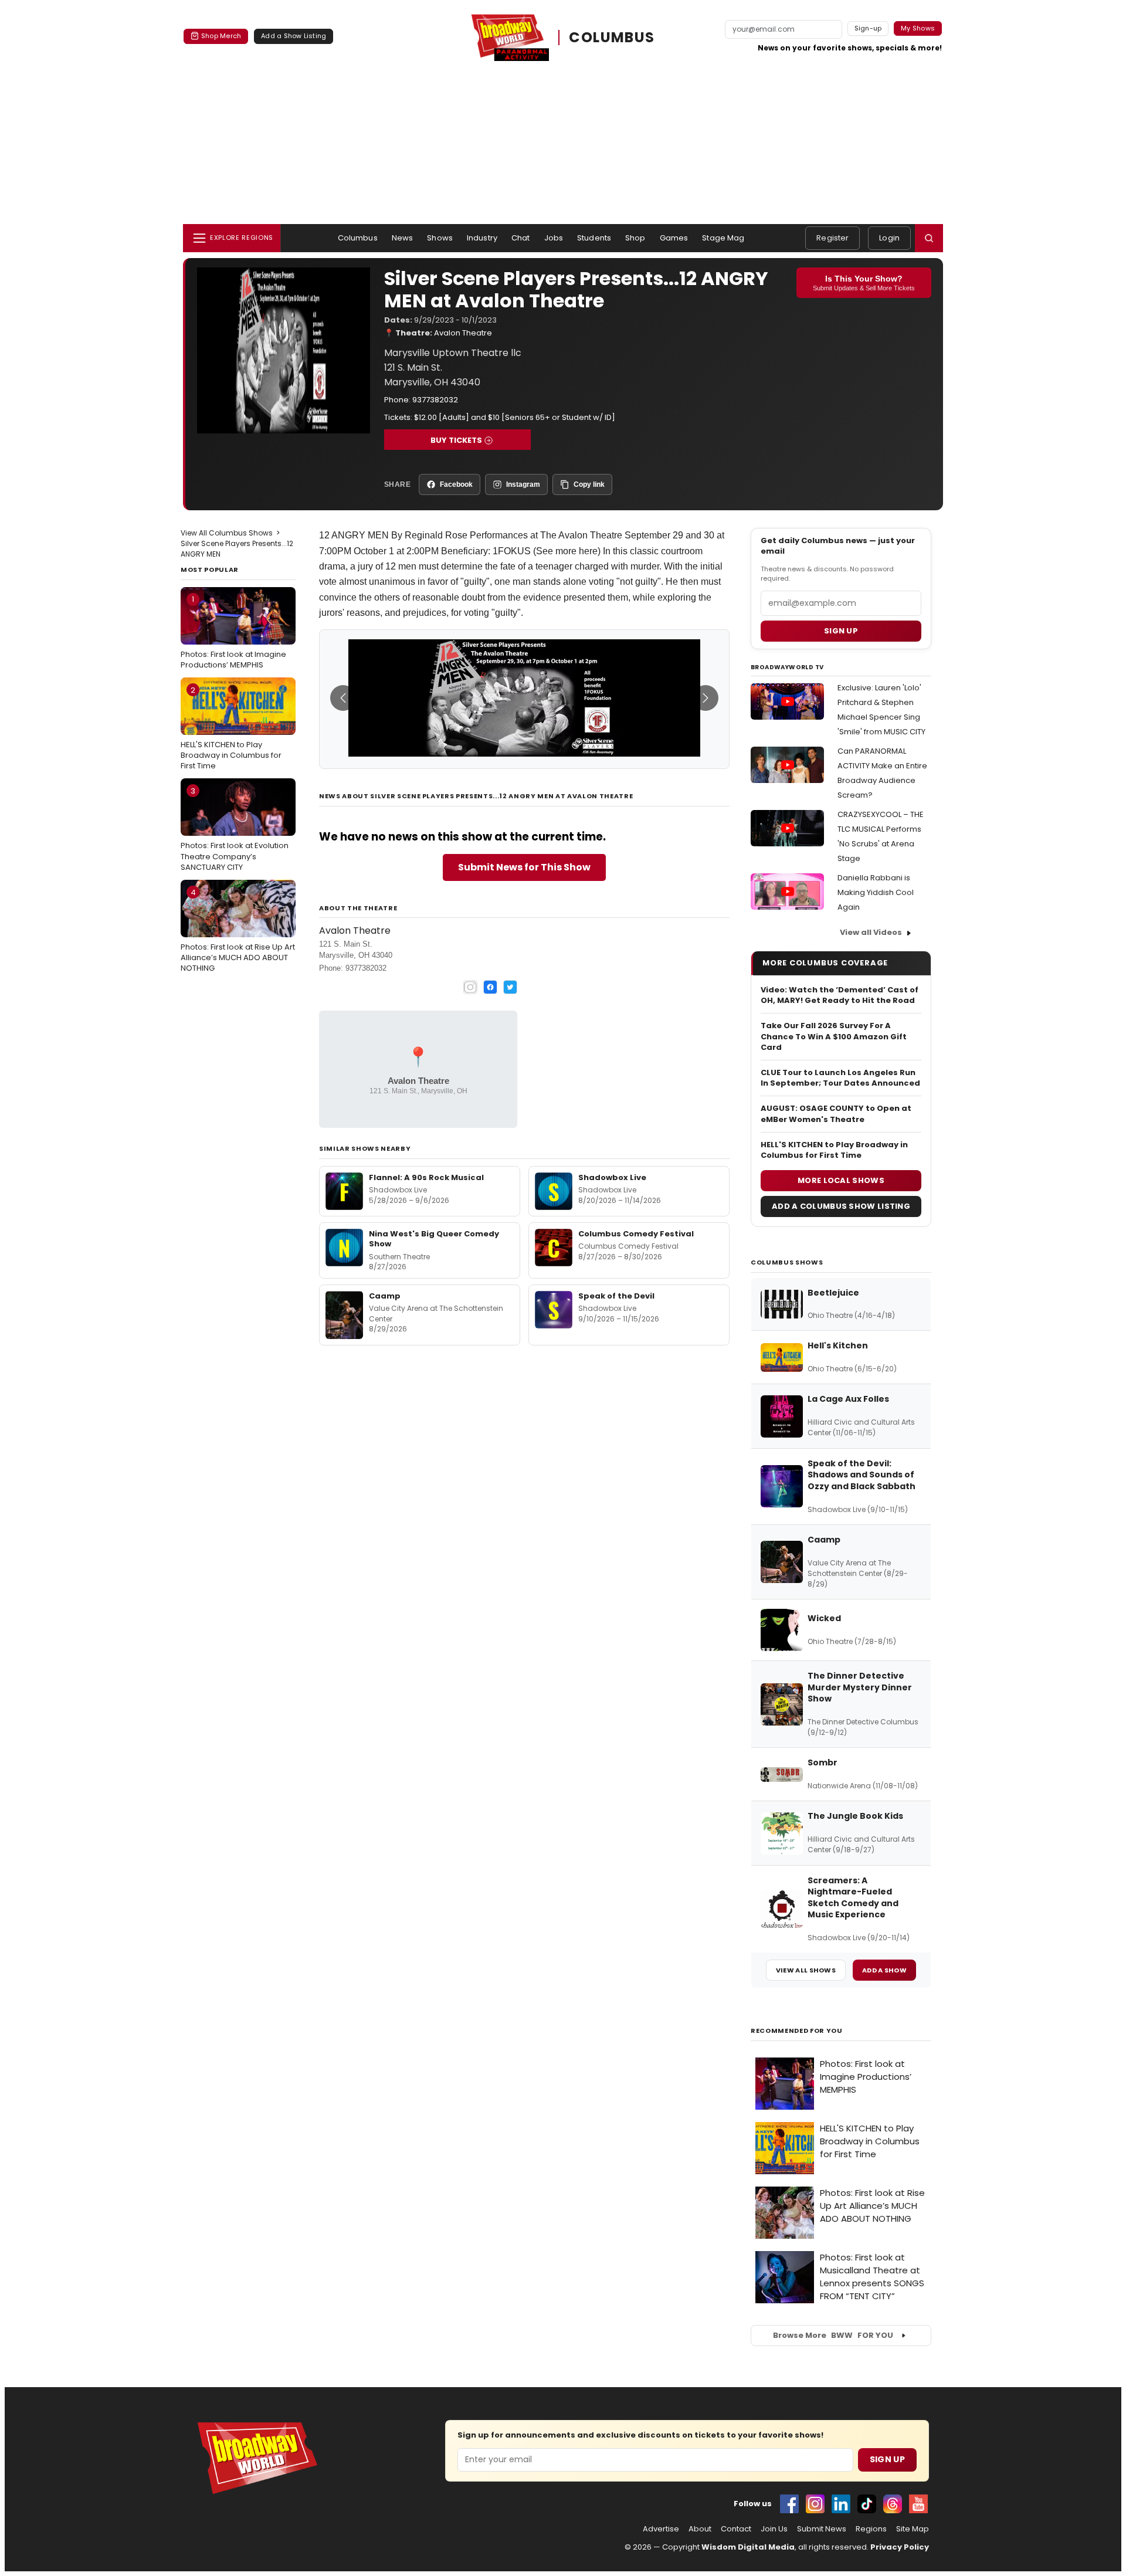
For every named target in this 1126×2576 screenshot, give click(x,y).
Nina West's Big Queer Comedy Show (434, 1239)
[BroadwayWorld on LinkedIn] (841, 2504)
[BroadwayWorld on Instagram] (815, 2504)
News (403, 238)
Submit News (822, 2529)
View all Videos (871, 932)
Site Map (913, 2529)
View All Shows (806, 1970)
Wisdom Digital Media (748, 2547)
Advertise (661, 2529)
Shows (440, 238)
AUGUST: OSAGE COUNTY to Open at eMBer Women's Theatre (836, 1114)
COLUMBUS (612, 37)
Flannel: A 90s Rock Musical (426, 1177)
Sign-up (868, 28)
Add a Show (884, 1970)
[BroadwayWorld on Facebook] (789, 2504)
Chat (521, 238)
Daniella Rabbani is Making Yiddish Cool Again (876, 892)
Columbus (358, 238)
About (700, 2529)
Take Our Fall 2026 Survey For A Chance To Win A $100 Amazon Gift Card (834, 1036)
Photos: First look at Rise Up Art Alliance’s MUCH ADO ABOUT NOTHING (238, 930)
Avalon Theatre (463, 333)
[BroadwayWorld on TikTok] (867, 2504)
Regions (871, 2529)
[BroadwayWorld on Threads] (893, 2504)
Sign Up (887, 2459)
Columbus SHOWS (787, 1262)
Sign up (841, 631)
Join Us (774, 2529)
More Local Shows (841, 1180)
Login (889, 238)
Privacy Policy (900, 2547)
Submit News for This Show (524, 867)
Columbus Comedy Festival (636, 1234)
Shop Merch (221, 36)
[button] (929, 238)
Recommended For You (797, 2031)
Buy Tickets (456, 440)
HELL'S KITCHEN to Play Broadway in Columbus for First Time (231, 728)
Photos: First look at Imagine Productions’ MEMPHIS (233, 632)
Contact (736, 2529)
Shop (635, 238)
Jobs (554, 238)
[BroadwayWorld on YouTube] (918, 2504)
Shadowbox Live (612, 1177)
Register (832, 238)
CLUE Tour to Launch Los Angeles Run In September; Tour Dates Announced (840, 1078)
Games (674, 238)
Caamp (385, 1296)
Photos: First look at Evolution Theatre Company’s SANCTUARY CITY (235, 829)
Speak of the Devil (616, 1296)
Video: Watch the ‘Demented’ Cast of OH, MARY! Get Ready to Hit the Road (840, 995)
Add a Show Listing (294, 36)
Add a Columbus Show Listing (841, 1206)
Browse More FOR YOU (833, 2335)
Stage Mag (723, 238)
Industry (482, 238)
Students (594, 238)
